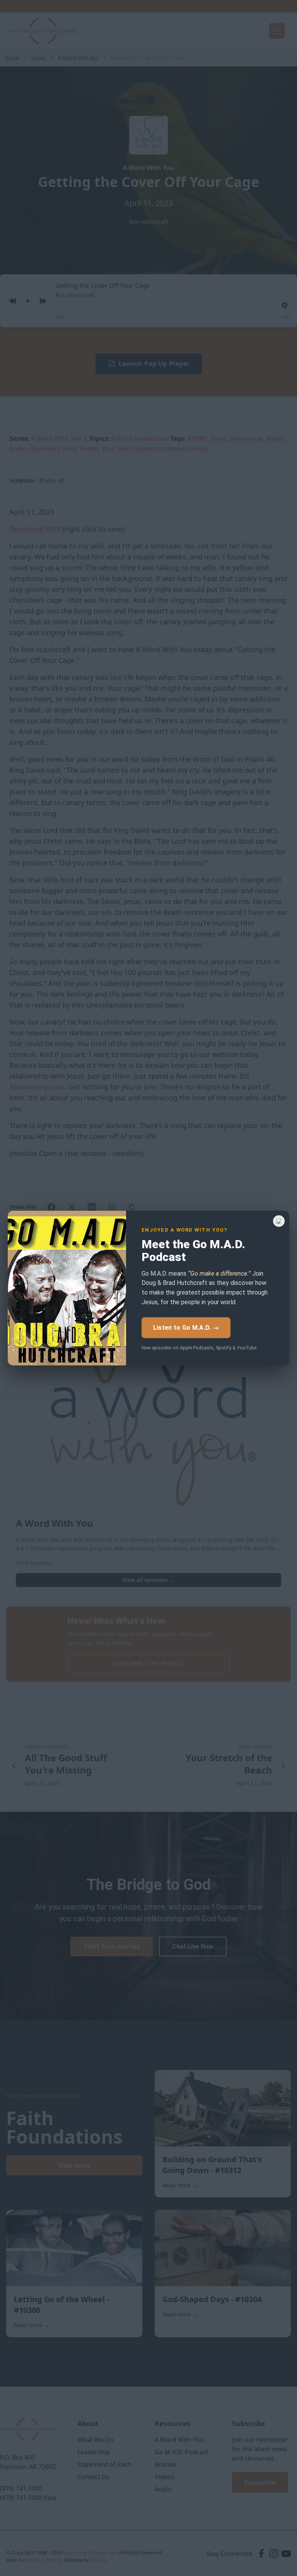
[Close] (279, 1221)
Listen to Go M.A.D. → (186, 1328)
